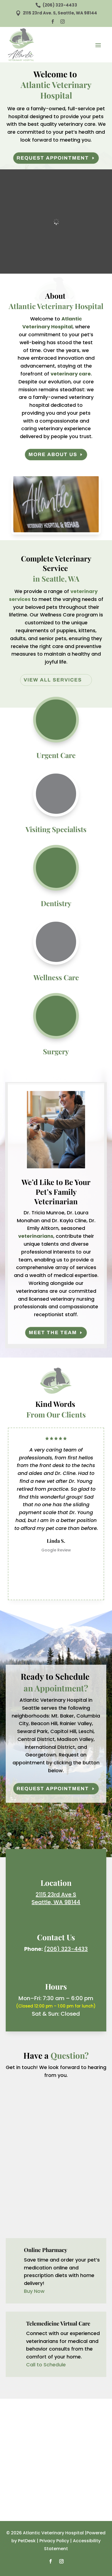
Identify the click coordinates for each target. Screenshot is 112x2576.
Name (14, 2090)
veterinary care (71, 374)
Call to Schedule (46, 2365)
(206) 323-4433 (66, 1949)
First (9, 2108)
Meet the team (53, 1333)
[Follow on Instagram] (61, 2561)
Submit (19, 2221)
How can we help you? (32, 2164)
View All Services (53, 680)
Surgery (56, 1051)
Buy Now (34, 2291)
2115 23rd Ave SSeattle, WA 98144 (56, 1898)
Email (14, 2118)
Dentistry (56, 903)
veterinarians (36, 1236)
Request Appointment (53, 158)
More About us (53, 454)
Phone (13, 2141)
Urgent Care (56, 755)
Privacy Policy (54, 2541)
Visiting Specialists (56, 829)
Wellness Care (56, 977)
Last (62, 2108)
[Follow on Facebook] (51, 2561)
